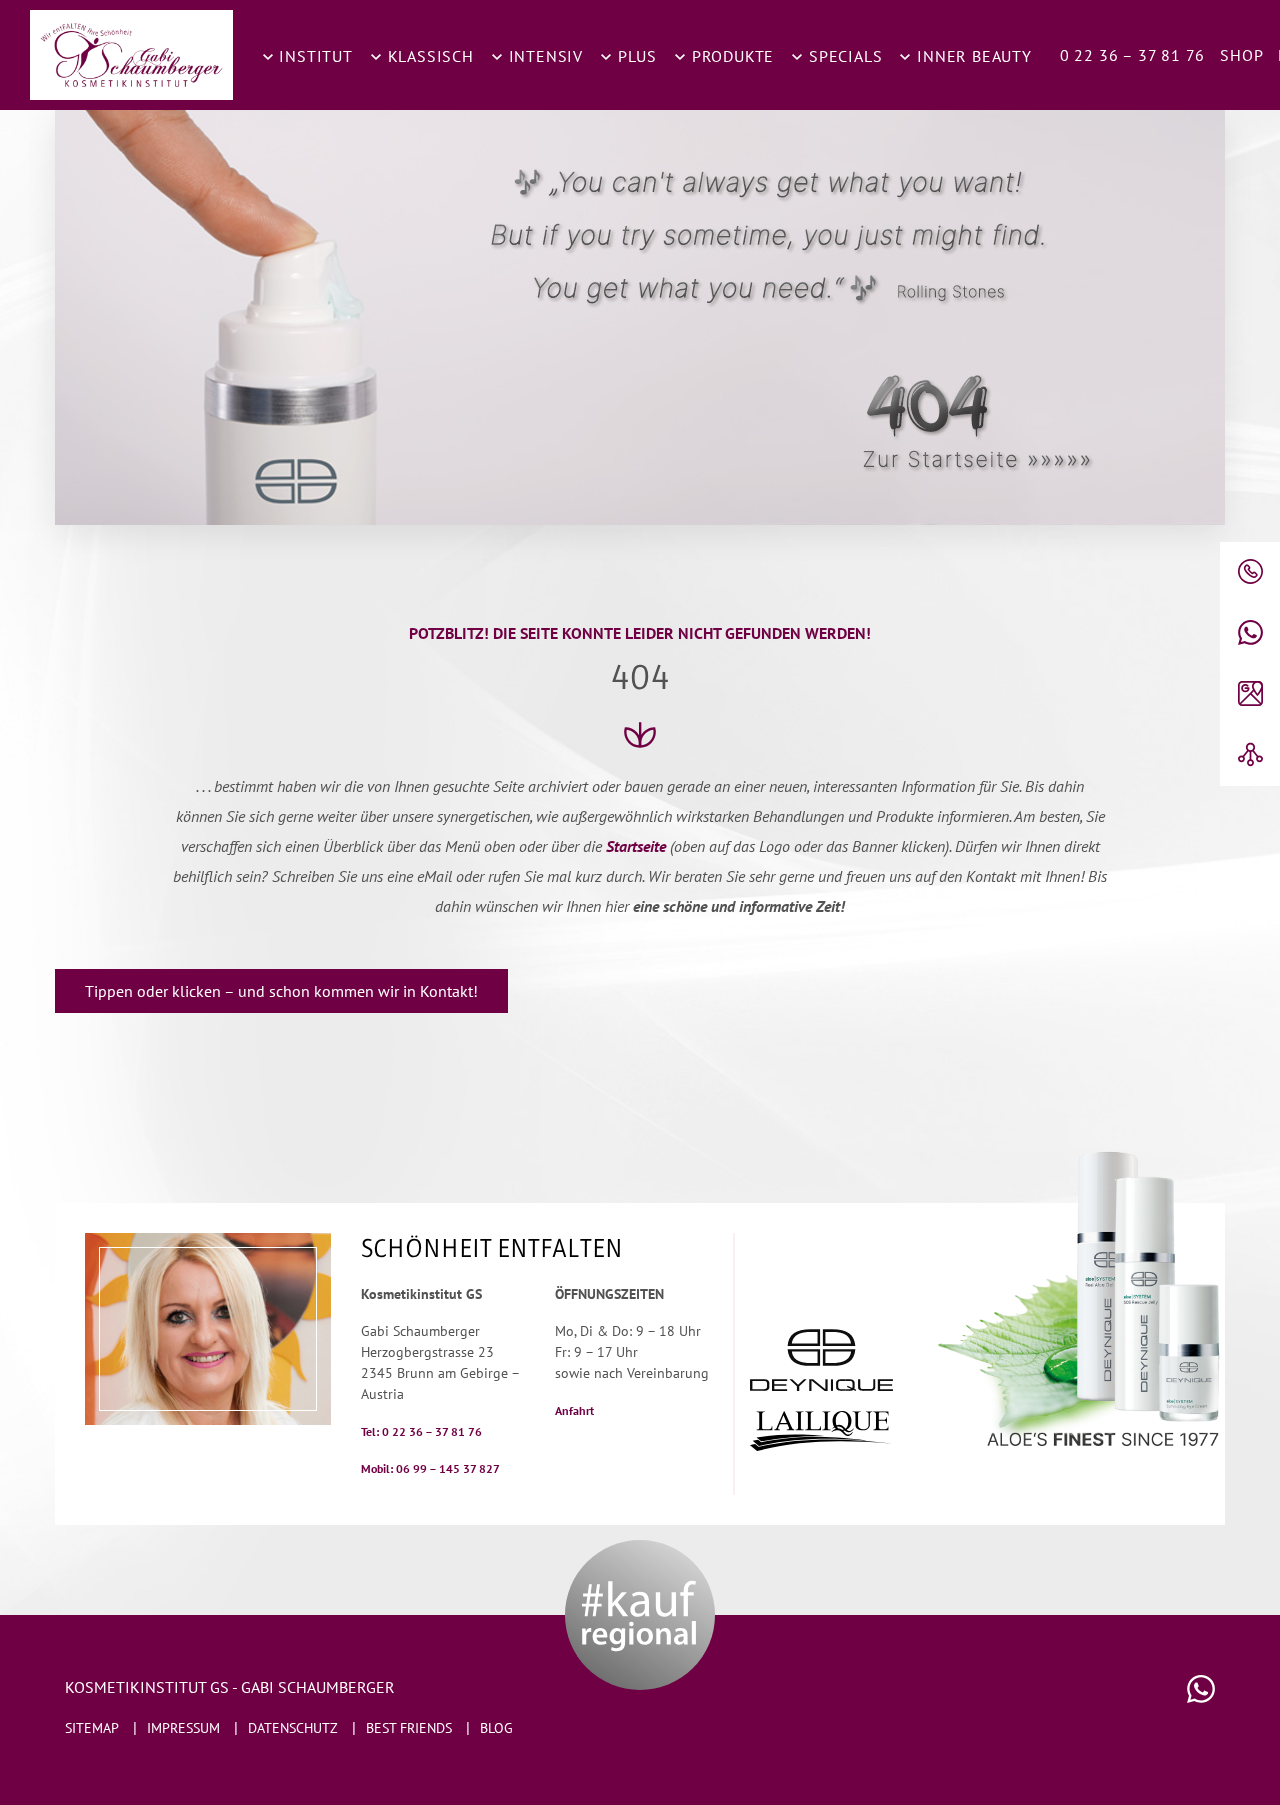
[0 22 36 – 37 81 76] (1250, 572)
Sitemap (92, 1728)
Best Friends (409, 1728)
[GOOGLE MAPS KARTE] (1250, 694)
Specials (843, 56)
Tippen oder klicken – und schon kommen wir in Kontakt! (281, 991)
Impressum (183, 1728)
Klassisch (428, 56)
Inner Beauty (971, 56)
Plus (635, 56)
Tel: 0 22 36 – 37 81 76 (421, 1431)
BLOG (496, 1728)
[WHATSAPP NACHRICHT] (1250, 633)
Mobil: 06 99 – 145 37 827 (430, 1468)
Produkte (730, 56)
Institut (314, 56)
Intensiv (543, 56)
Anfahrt (574, 1410)
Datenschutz (293, 1728)
